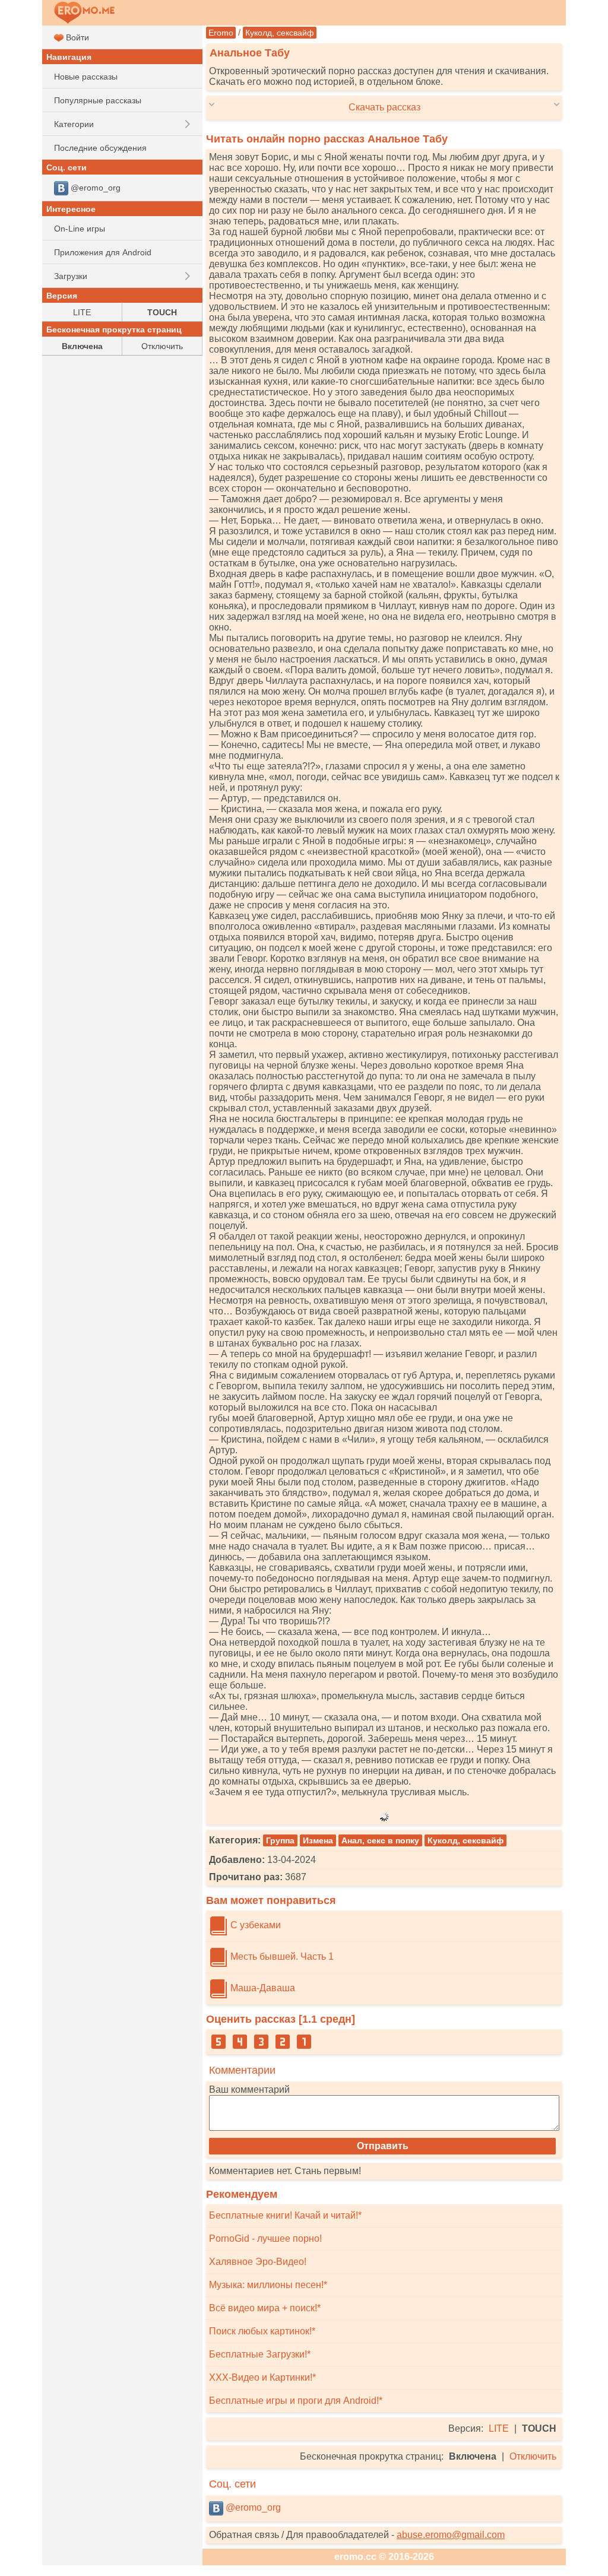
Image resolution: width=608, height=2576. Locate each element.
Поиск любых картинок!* (262, 2331)
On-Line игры (80, 229)
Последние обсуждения (100, 148)
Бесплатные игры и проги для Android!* (296, 2401)
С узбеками (254, 1925)
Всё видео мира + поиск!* (265, 2308)
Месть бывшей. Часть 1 (281, 1956)
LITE (499, 2428)
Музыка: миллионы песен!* (268, 2285)
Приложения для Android (103, 252)
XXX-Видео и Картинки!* (262, 2377)
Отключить (533, 2456)
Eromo (221, 33)
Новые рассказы (86, 77)
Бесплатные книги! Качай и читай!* (285, 2215)
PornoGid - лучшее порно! (265, 2238)
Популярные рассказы (98, 100)
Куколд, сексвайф (280, 33)
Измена (318, 1840)
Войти (76, 37)
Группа (280, 1840)
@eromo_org (252, 2507)
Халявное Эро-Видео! (258, 2262)
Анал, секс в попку (380, 1840)
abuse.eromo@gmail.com (451, 2535)
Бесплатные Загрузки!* (260, 2354)
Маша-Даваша (262, 1988)
